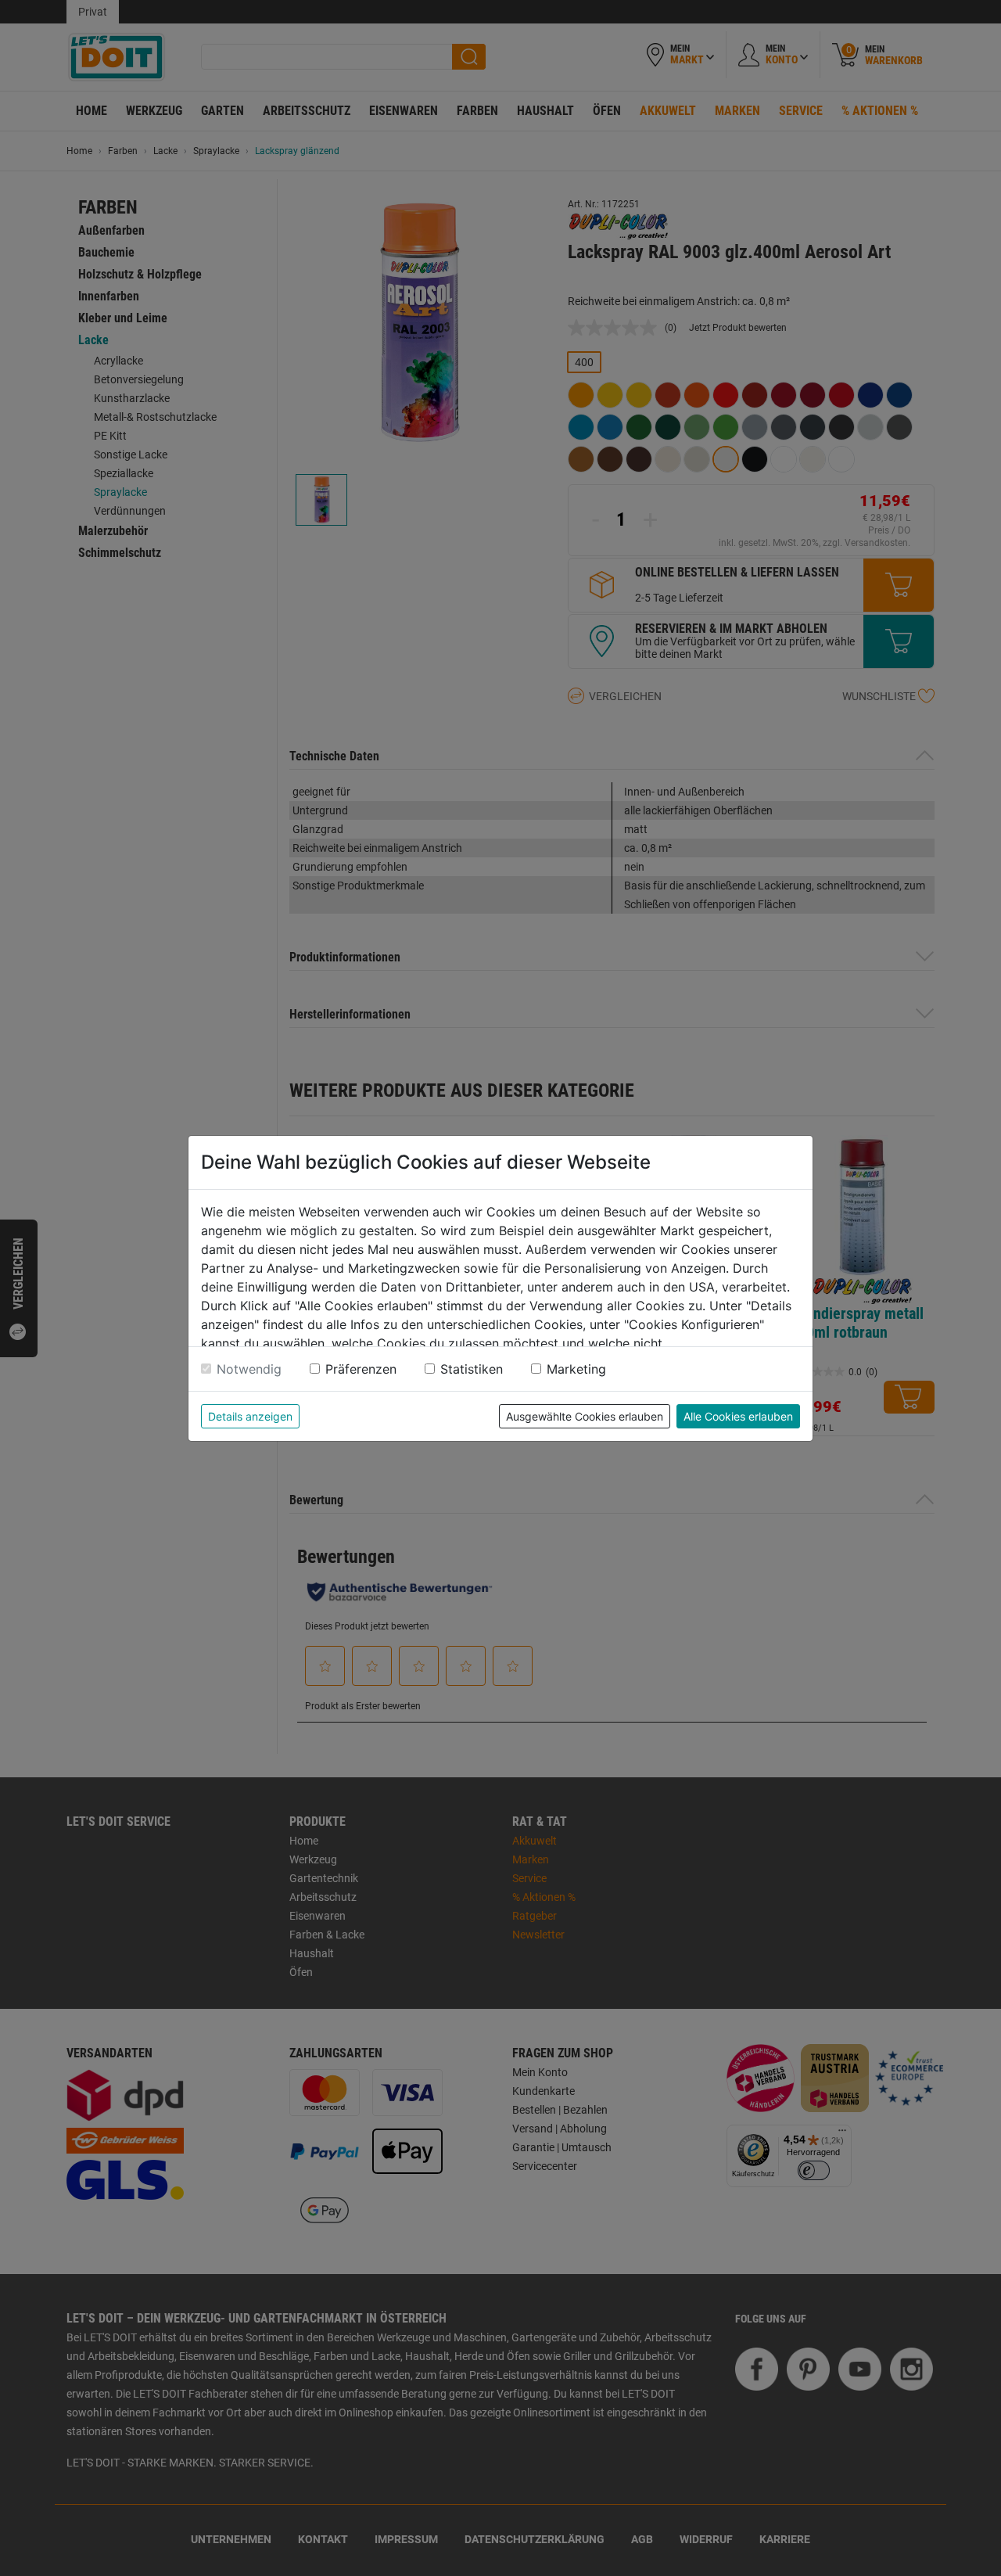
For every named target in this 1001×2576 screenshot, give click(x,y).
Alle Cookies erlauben (738, 1416)
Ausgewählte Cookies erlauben (585, 1416)
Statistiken (472, 1369)
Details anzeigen (250, 1416)
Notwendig (249, 1369)
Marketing (576, 1369)
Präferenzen (361, 1369)
